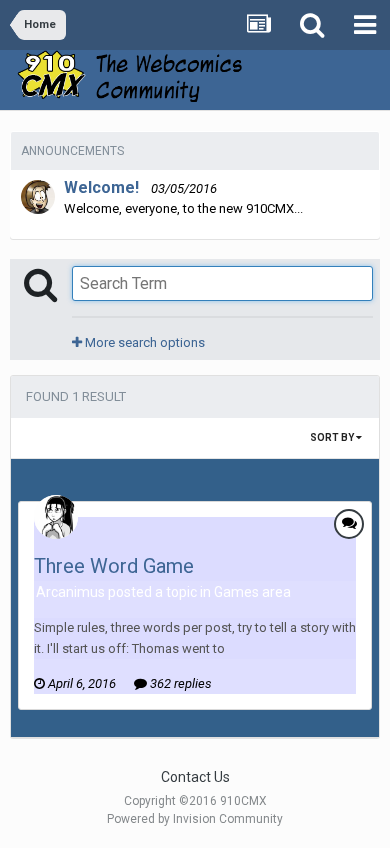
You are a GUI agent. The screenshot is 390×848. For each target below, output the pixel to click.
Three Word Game (114, 566)
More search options (143, 342)
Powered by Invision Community (195, 819)
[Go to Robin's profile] (38, 197)
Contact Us (195, 777)
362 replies (179, 683)
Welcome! (101, 187)
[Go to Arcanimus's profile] (56, 517)
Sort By (333, 437)
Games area (252, 592)
